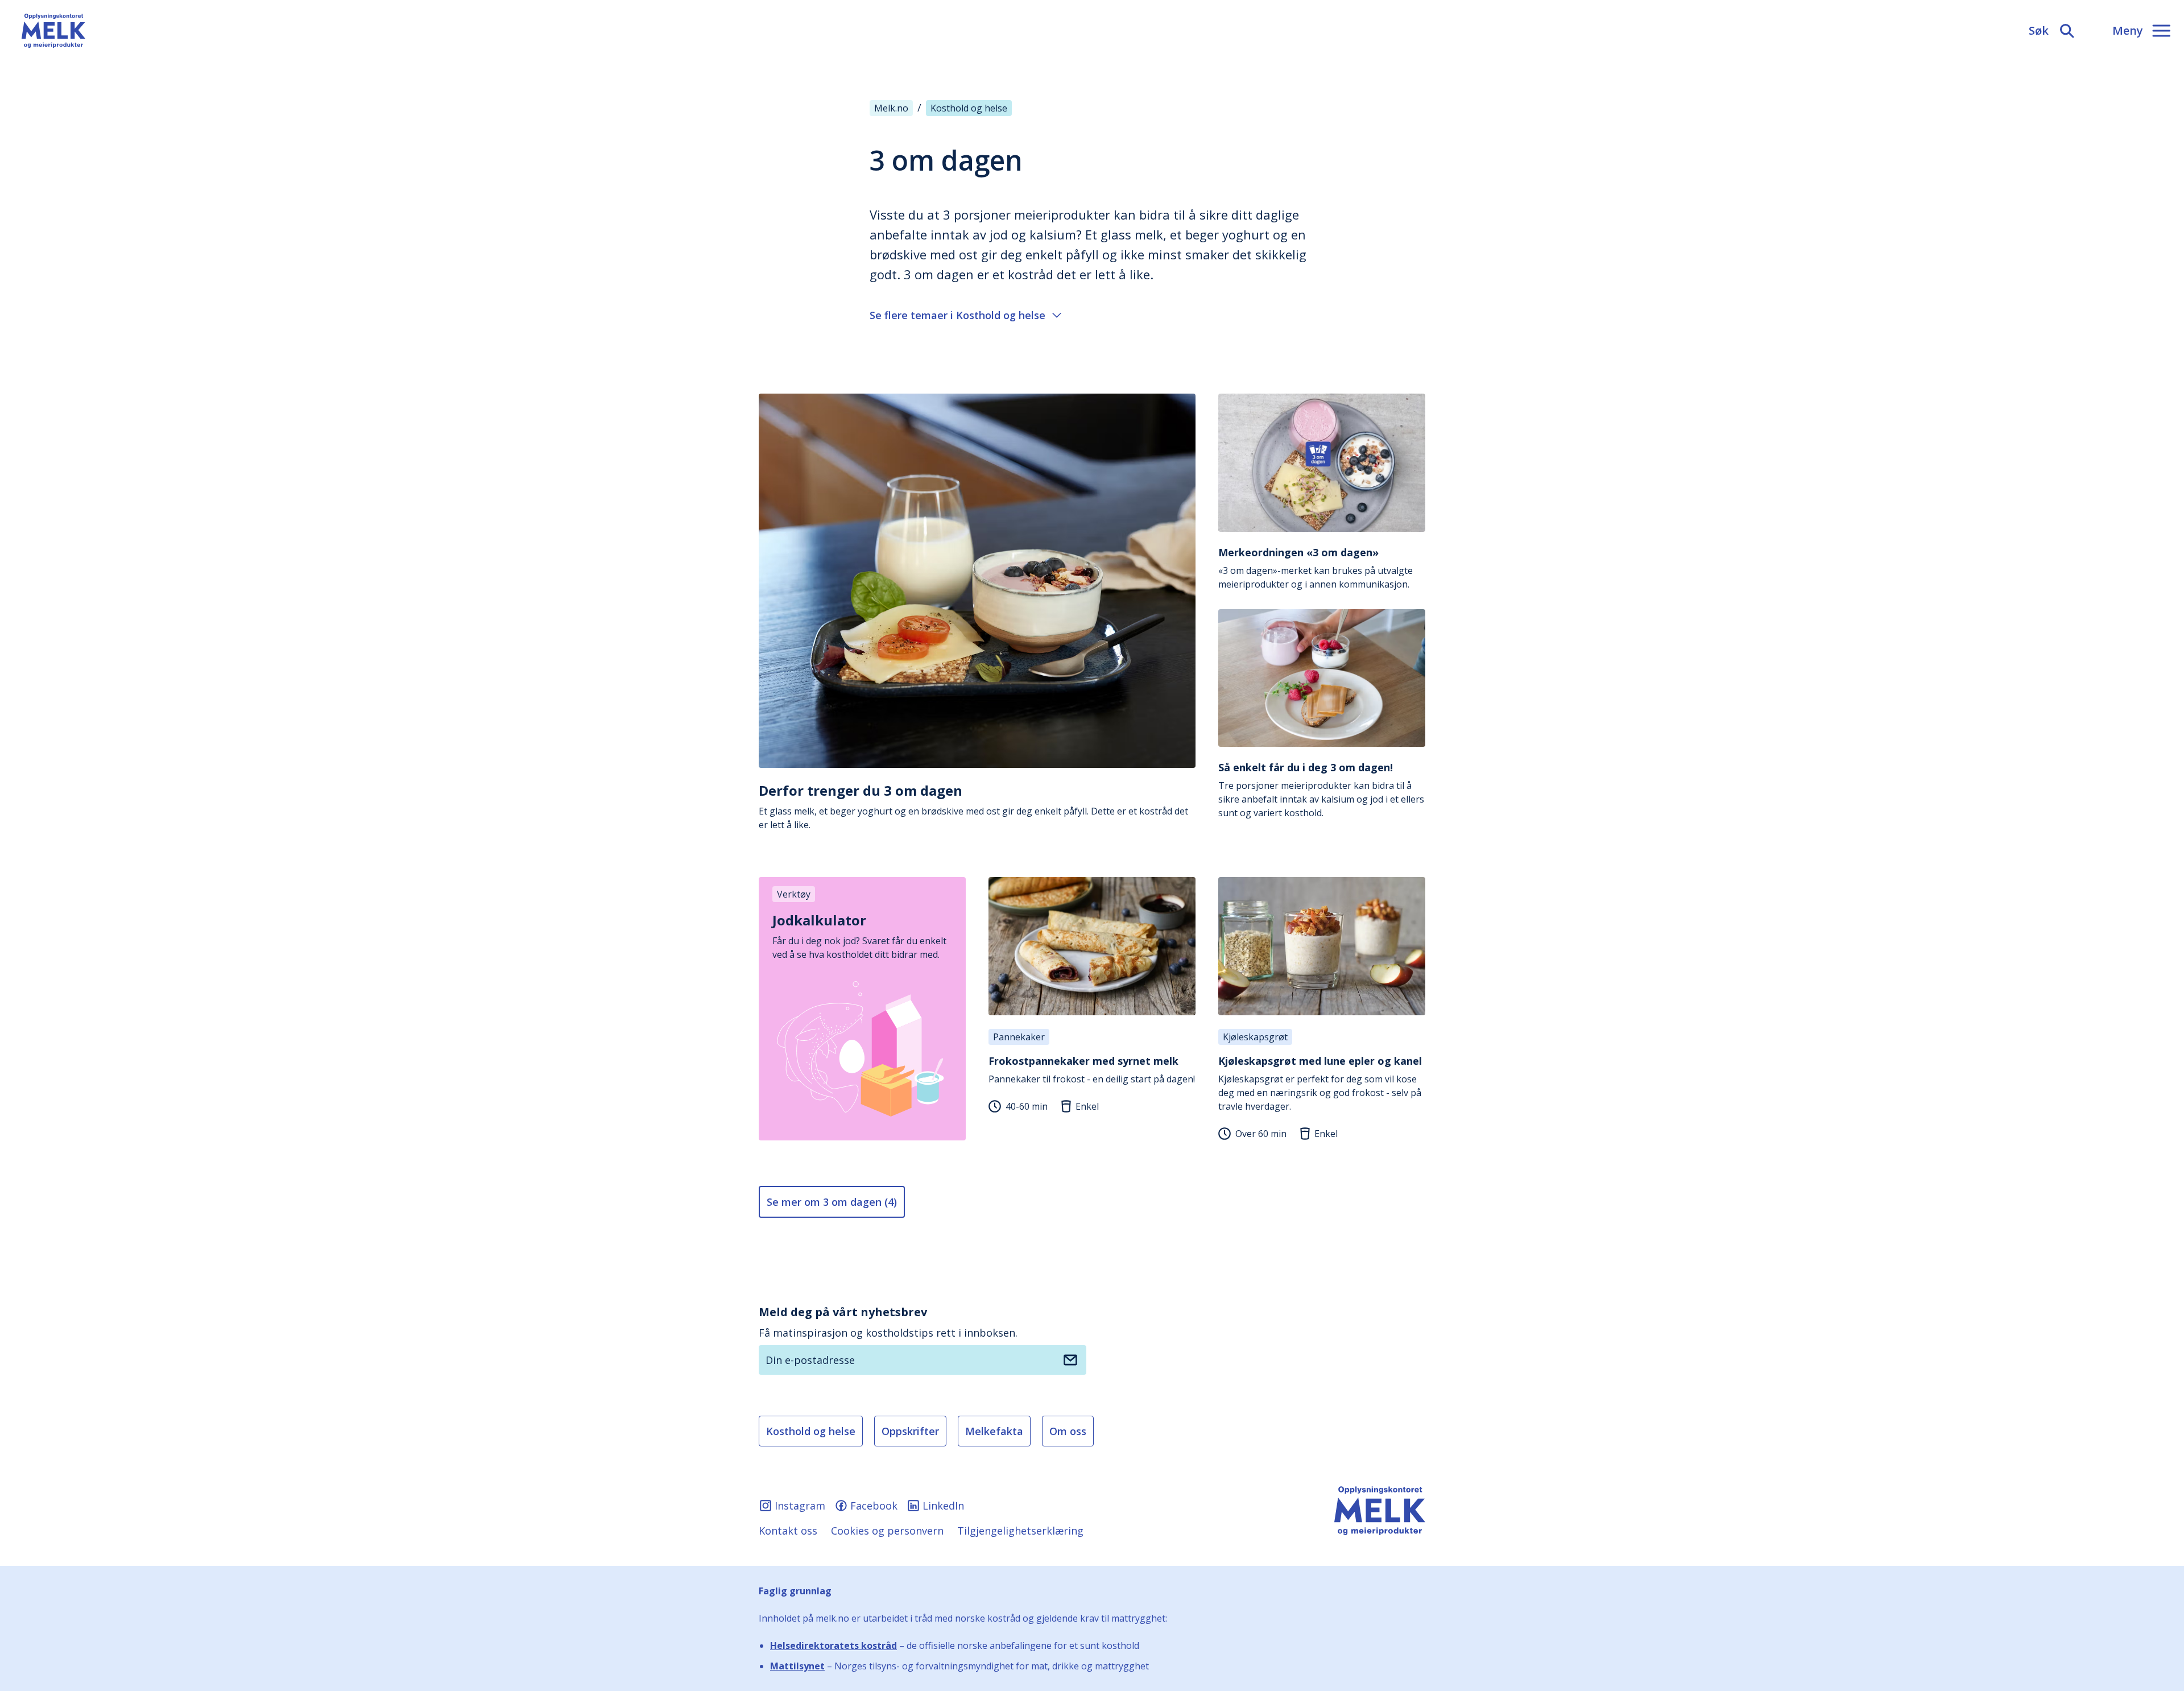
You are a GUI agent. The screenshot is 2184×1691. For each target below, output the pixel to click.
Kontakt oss (788, 1531)
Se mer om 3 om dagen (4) (832, 1202)
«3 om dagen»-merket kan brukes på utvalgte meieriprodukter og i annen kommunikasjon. (1316, 568)
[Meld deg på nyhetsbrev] (1070, 1360)
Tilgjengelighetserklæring (1020, 1531)
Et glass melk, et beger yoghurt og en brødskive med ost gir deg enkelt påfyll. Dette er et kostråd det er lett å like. (973, 806)
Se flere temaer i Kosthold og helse (957, 315)
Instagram (800, 1506)
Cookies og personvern (887, 1531)
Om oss (1068, 1431)
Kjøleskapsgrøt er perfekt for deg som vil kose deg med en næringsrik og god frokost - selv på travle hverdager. (1320, 1083)
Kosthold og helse (811, 1431)
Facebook (874, 1506)
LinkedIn (943, 1506)
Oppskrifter (910, 1431)
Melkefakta (994, 1431)
